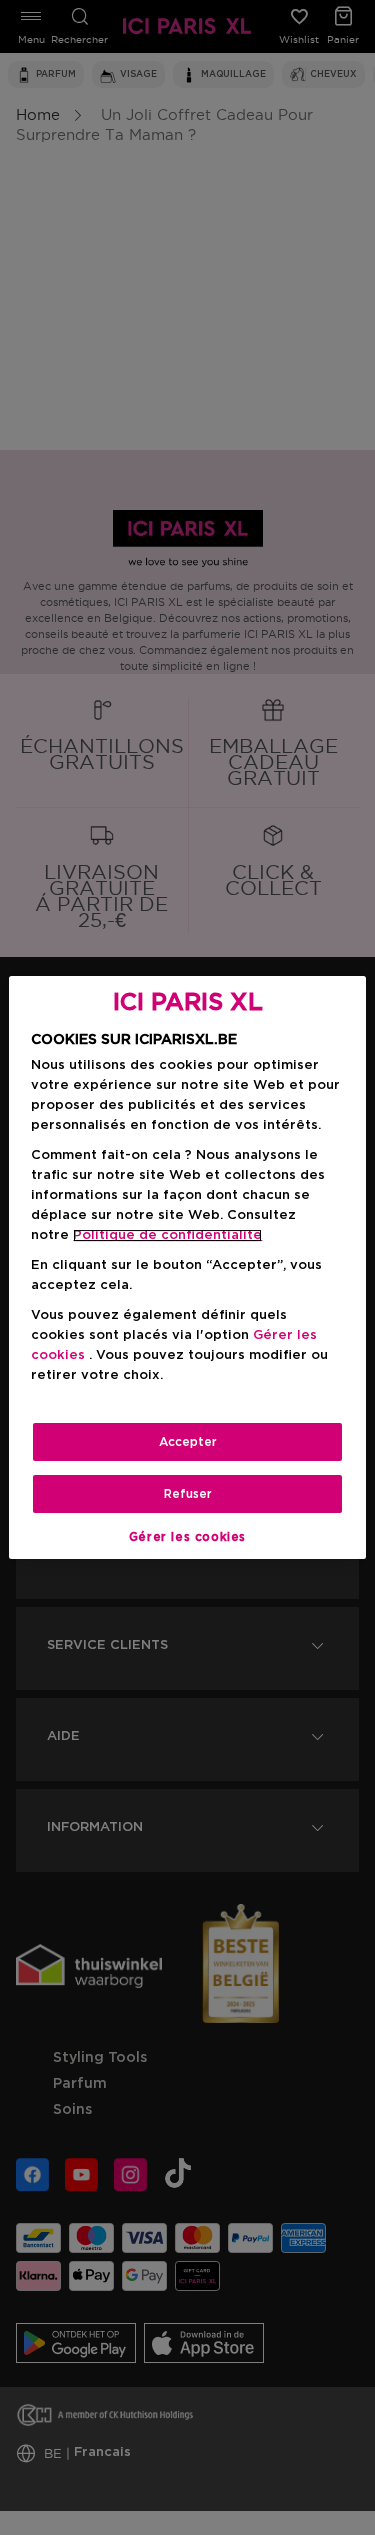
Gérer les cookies (187, 1537)
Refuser (188, 1494)
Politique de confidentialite (167, 1235)
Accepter (188, 1442)
